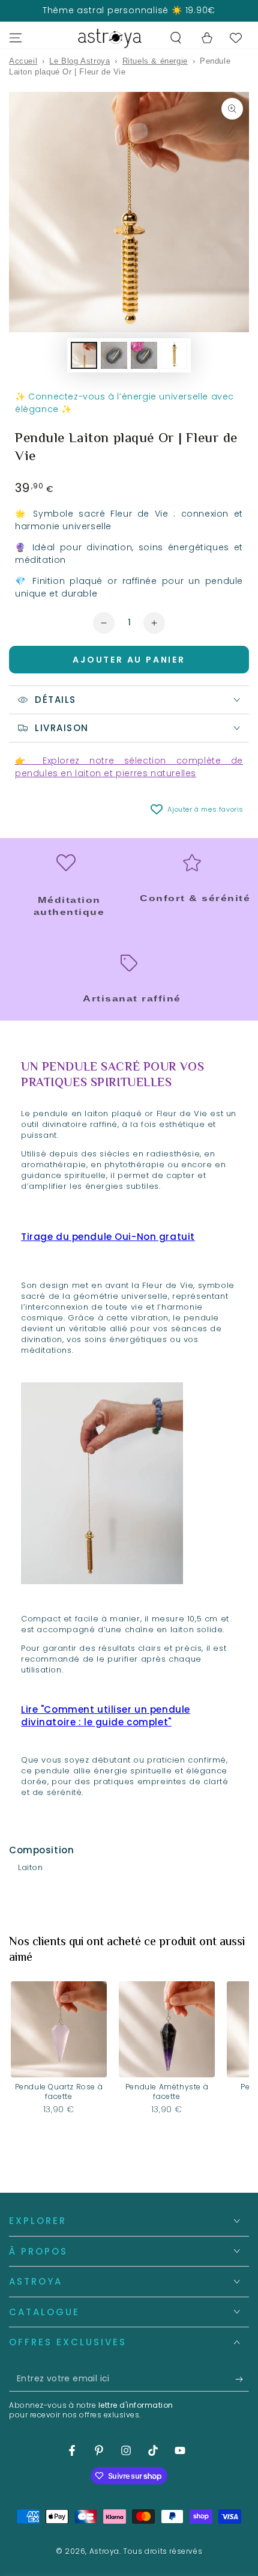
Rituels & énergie (155, 61)
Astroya (104, 2551)
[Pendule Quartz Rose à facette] (59, 2029)
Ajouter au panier (129, 660)
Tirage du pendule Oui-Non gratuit (108, 1237)
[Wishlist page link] (236, 38)
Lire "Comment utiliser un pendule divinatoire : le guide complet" (106, 1716)
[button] (176, 38)
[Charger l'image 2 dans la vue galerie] (114, 355)
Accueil (23, 61)
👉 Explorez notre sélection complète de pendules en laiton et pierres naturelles (129, 767)
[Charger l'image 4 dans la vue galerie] (174, 355)
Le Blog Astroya (79, 61)
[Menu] (16, 38)
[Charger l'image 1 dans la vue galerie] (84, 355)
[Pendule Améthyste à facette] (167, 2029)
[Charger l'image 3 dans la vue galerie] (144, 355)
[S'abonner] (242, 2380)
